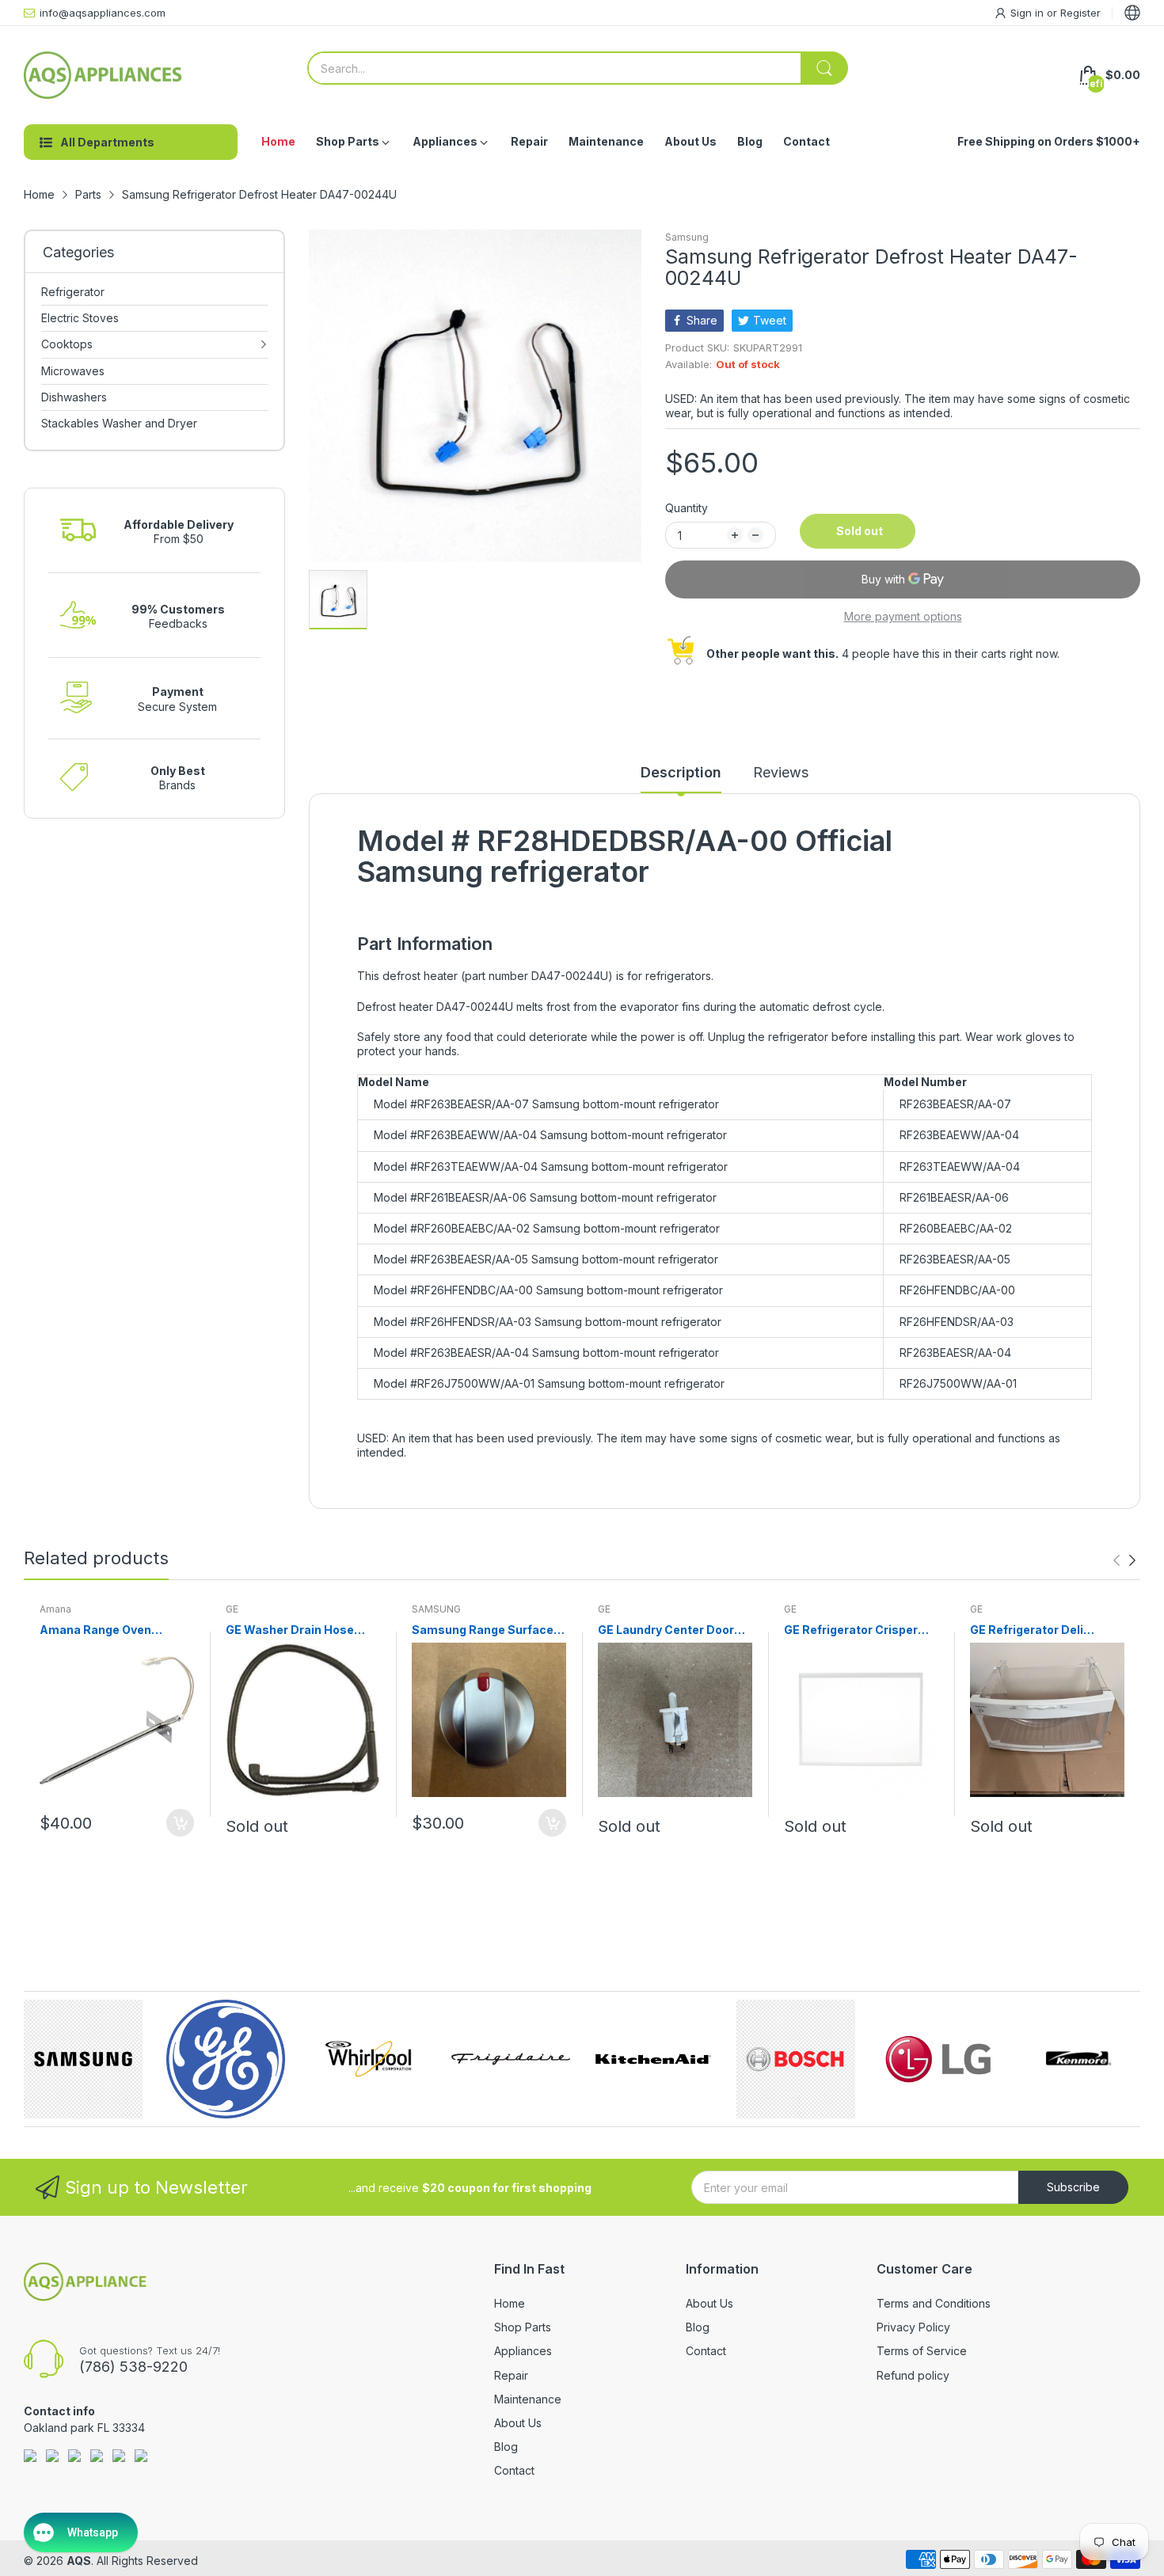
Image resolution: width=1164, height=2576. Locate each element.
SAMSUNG (436, 1609)
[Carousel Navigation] (1124, 1560)
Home (510, 2303)
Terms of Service (922, 2351)
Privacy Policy (913, 2327)
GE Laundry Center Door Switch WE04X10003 (666, 1630)
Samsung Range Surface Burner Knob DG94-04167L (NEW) (488, 1630)
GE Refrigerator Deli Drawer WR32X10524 (1031, 1630)
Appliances (523, 2351)
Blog (506, 2447)
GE (232, 1609)
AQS (79, 2561)
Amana (55, 1609)
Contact (514, 2470)
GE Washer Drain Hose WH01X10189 (290, 1630)
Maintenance (528, 2399)
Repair (511, 2375)
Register (1080, 13)
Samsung (687, 237)
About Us (518, 2423)
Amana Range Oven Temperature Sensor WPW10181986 (99, 1630)
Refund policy (913, 2375)
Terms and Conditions (934, 2303)
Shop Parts (523, 2327)
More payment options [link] (903, 616)
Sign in (1029, 13)
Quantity (687, 508)
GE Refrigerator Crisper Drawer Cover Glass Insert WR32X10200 (859, 1630)
